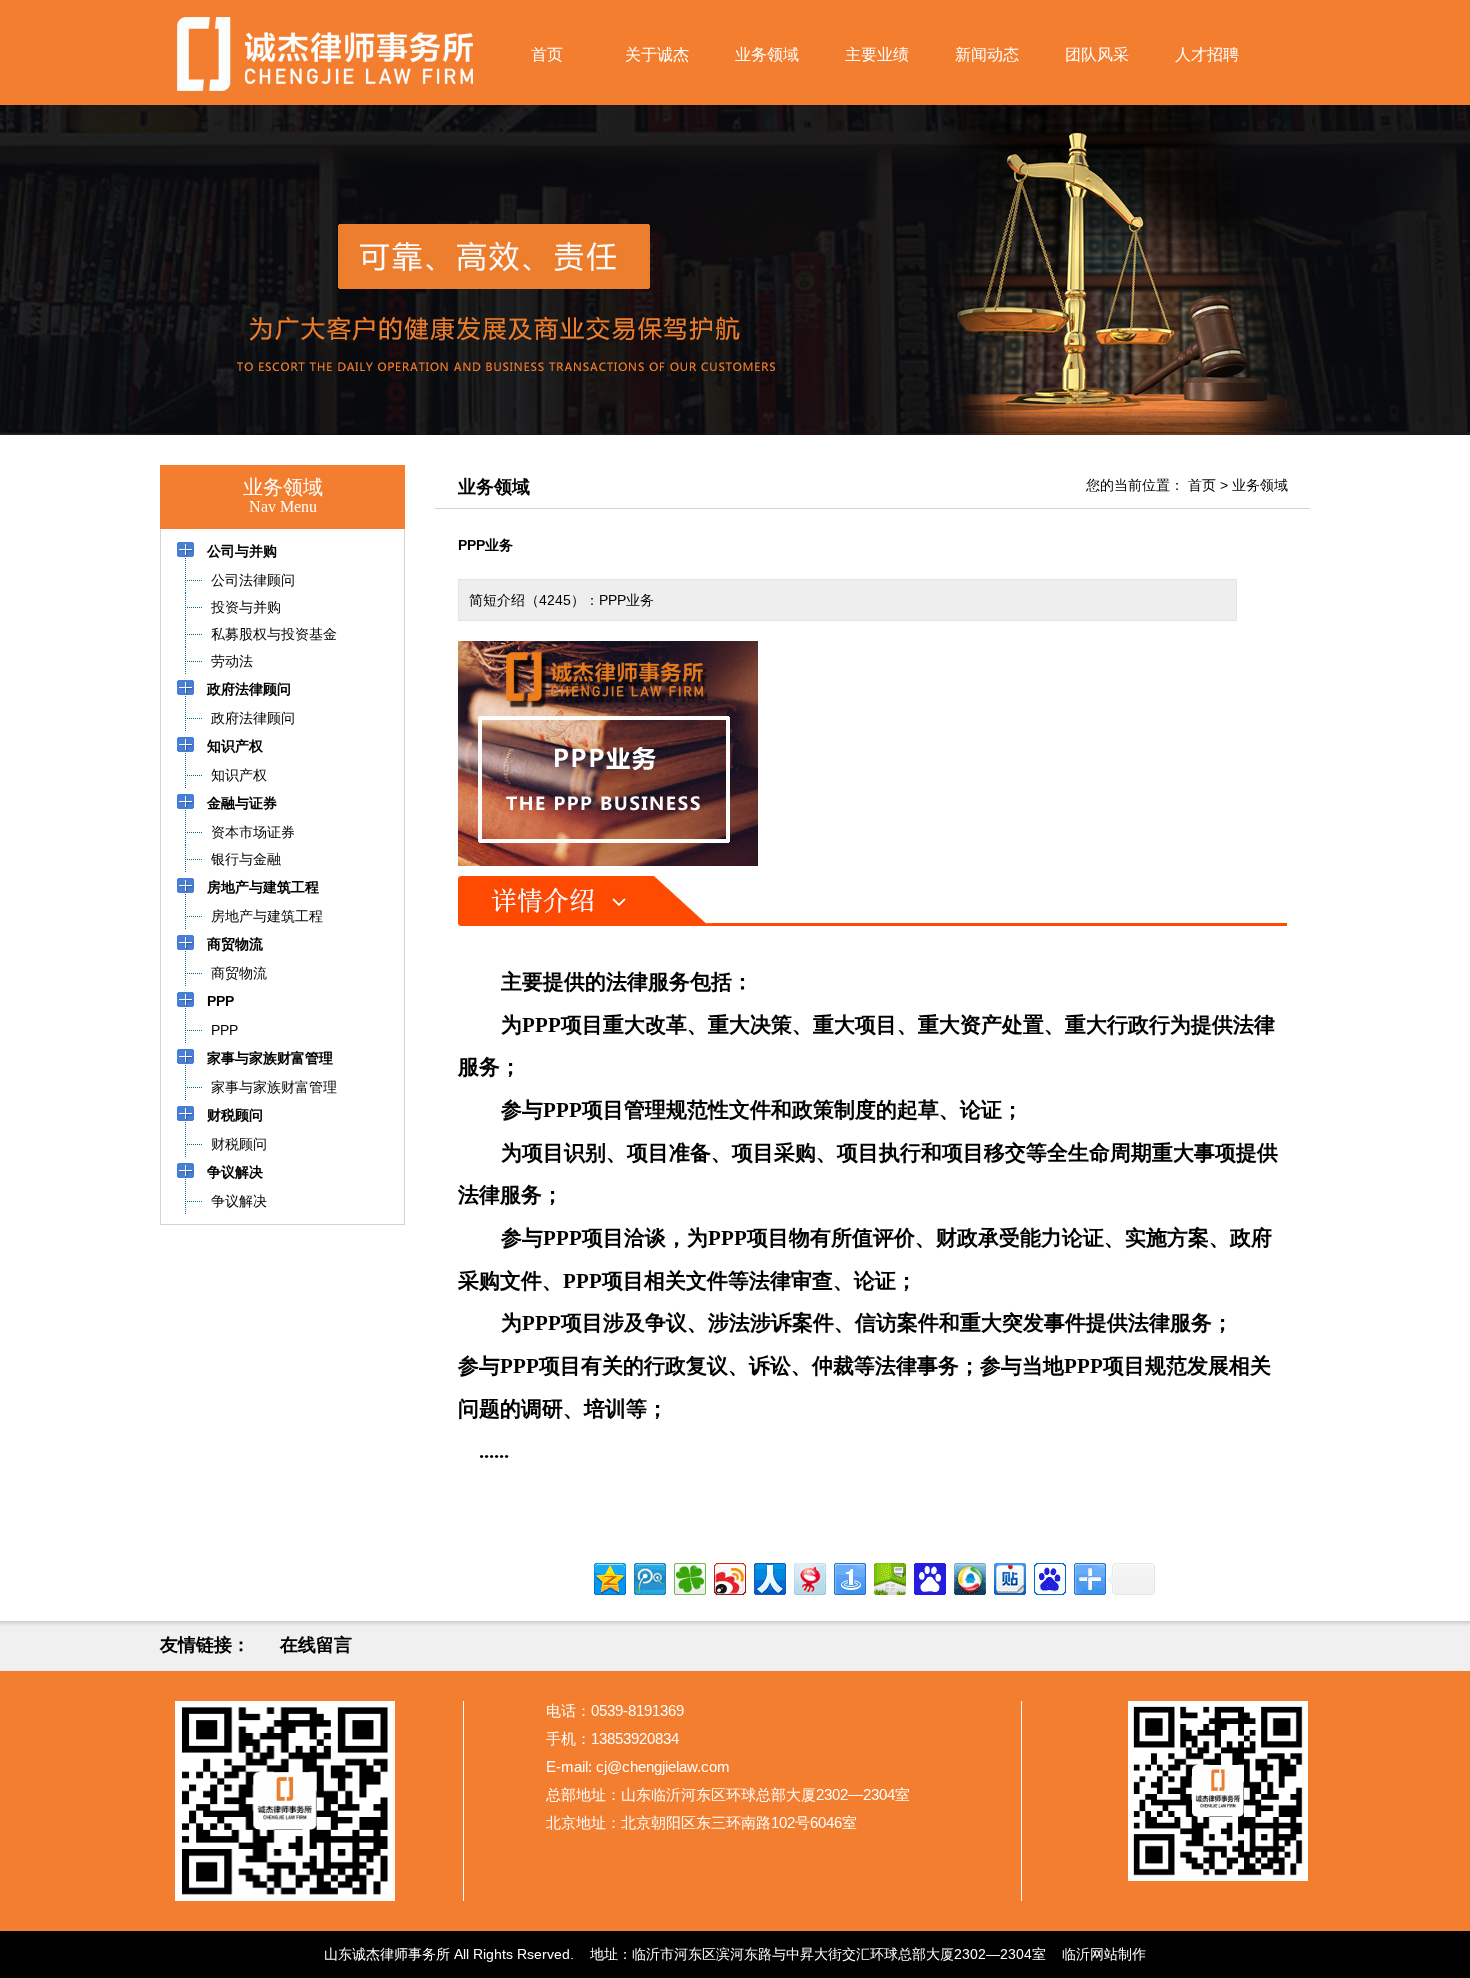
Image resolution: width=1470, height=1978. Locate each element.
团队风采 (1097, 54)
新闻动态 (987, 54)
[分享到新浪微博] (728, 1576)
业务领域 (767, 54)
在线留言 (316, 1645)
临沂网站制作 (1104, 1954)
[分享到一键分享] (848, 1576)
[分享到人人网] (768, 1576)
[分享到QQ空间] (608, 1576)
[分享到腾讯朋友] (688, 1576)
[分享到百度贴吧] (1008, 1576)
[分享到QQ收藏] (968, 1576)
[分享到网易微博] (808, 1576)
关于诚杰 (657, 54)
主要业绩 (877, 54)
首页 (547, 54)
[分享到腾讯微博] (648, 1576)
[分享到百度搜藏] (928, 1576)
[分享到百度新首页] (1048, 1576)
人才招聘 (1207, 54)
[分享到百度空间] (888, 1576)
